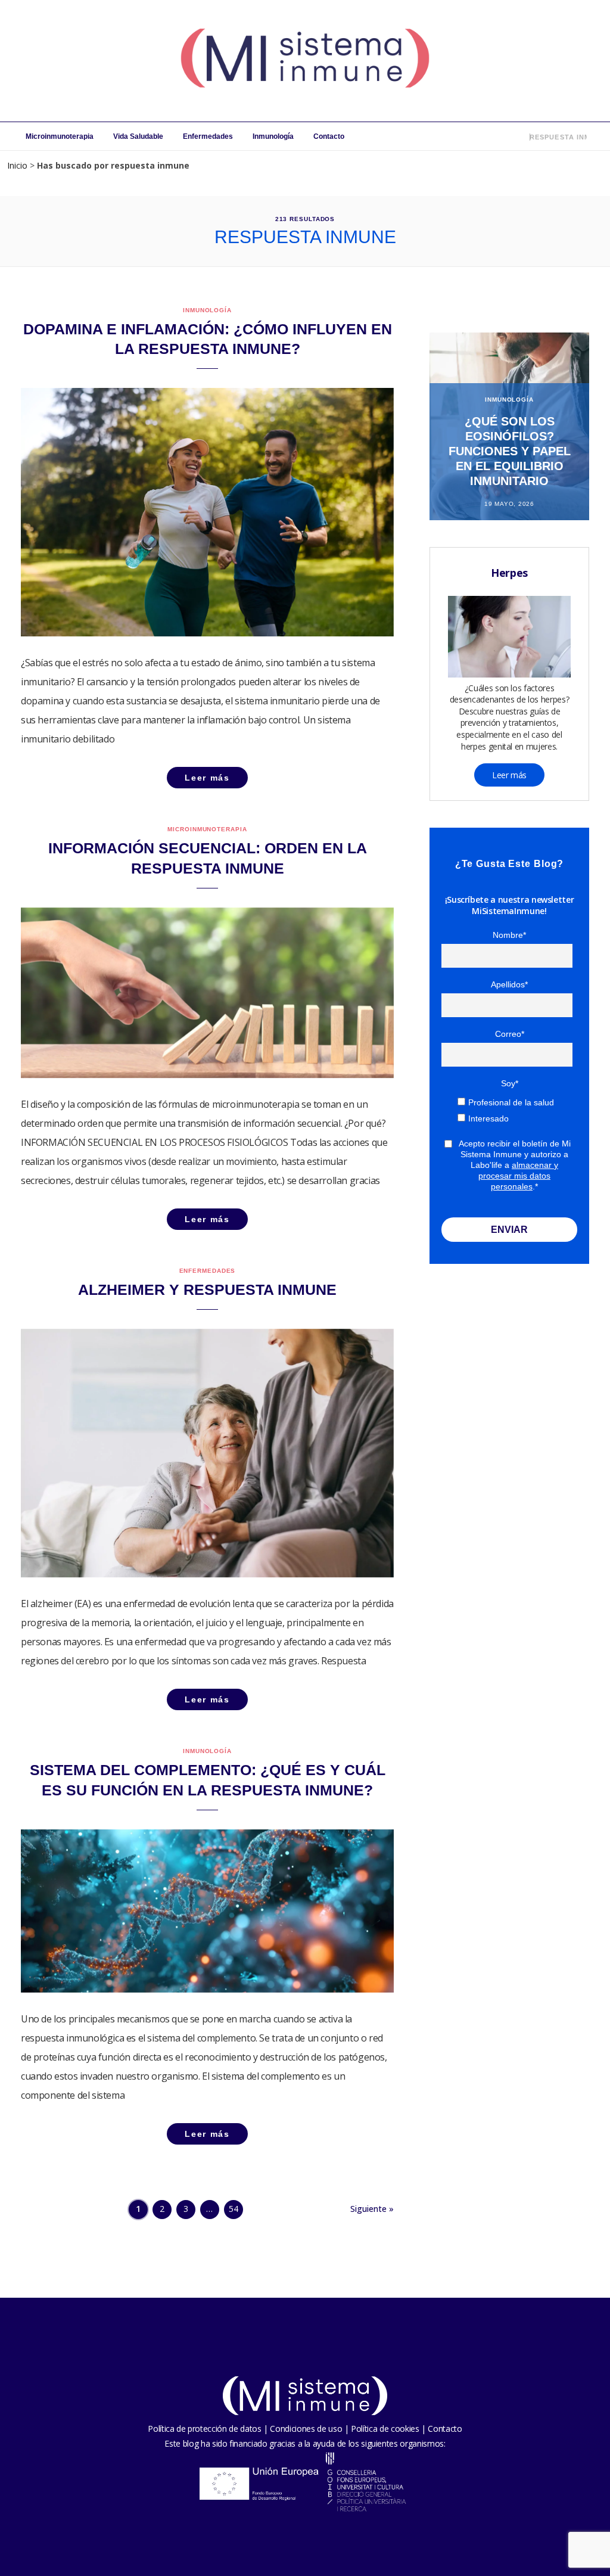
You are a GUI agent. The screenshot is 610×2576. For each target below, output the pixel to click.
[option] (509, 426)
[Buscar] (522, 136)
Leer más (509, 775)
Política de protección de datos (204, 2429)
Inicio (17, 165)
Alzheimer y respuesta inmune (207, 1289)
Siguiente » (372, 2209)
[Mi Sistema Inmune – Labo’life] (305, 61)
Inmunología (273, 136)
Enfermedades (208, 136)
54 (234, 2209)
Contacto (329, 136)
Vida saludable (138, 136)
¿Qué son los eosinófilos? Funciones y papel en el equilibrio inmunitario (510, 451)
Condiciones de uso (306, 2429)
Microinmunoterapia (60, 136)
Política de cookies (385, 2429)
